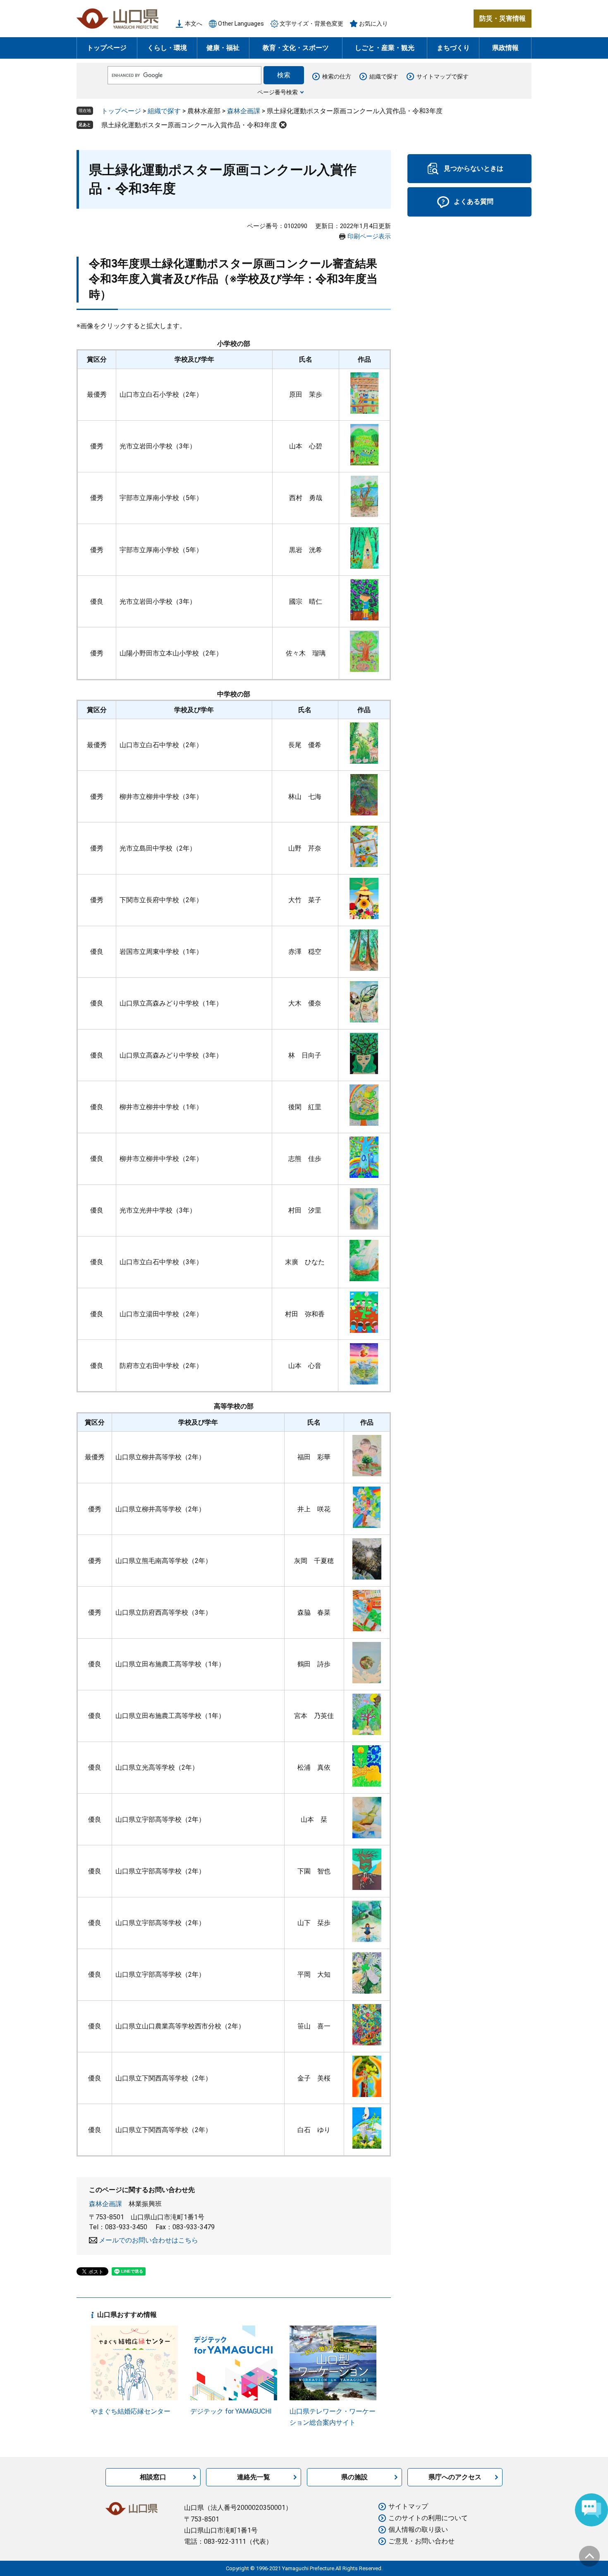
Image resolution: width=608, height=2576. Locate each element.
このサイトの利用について (428, 2518)
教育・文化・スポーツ (296, 48)
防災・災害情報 (503, 18)
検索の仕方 (337, 76)
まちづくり (453, 48)
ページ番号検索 (278, 92)
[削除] (283, 125)
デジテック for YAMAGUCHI (231, 2411)
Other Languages (241, 24)
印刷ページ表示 (369, 236)
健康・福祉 (223, 48)
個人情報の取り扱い (418, 2530)
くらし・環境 (167, 48)
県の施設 (354, 2477)
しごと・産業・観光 (385, 48)
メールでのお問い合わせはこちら (148, 2240)
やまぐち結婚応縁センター (131, 2411)
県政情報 (505, 48)
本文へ (194, 24)
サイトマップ (408, 2506)
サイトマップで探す (443, 76)
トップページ (107, 48)
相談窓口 (153, 2477)
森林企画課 (244, 111)
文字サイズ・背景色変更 (311, 24)
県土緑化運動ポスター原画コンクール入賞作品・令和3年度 (189, 125)
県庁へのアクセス (455, 2477)
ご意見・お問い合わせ (421, 2541)
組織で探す (384, 76)
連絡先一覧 (254, 2477)
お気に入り (373, 24)
